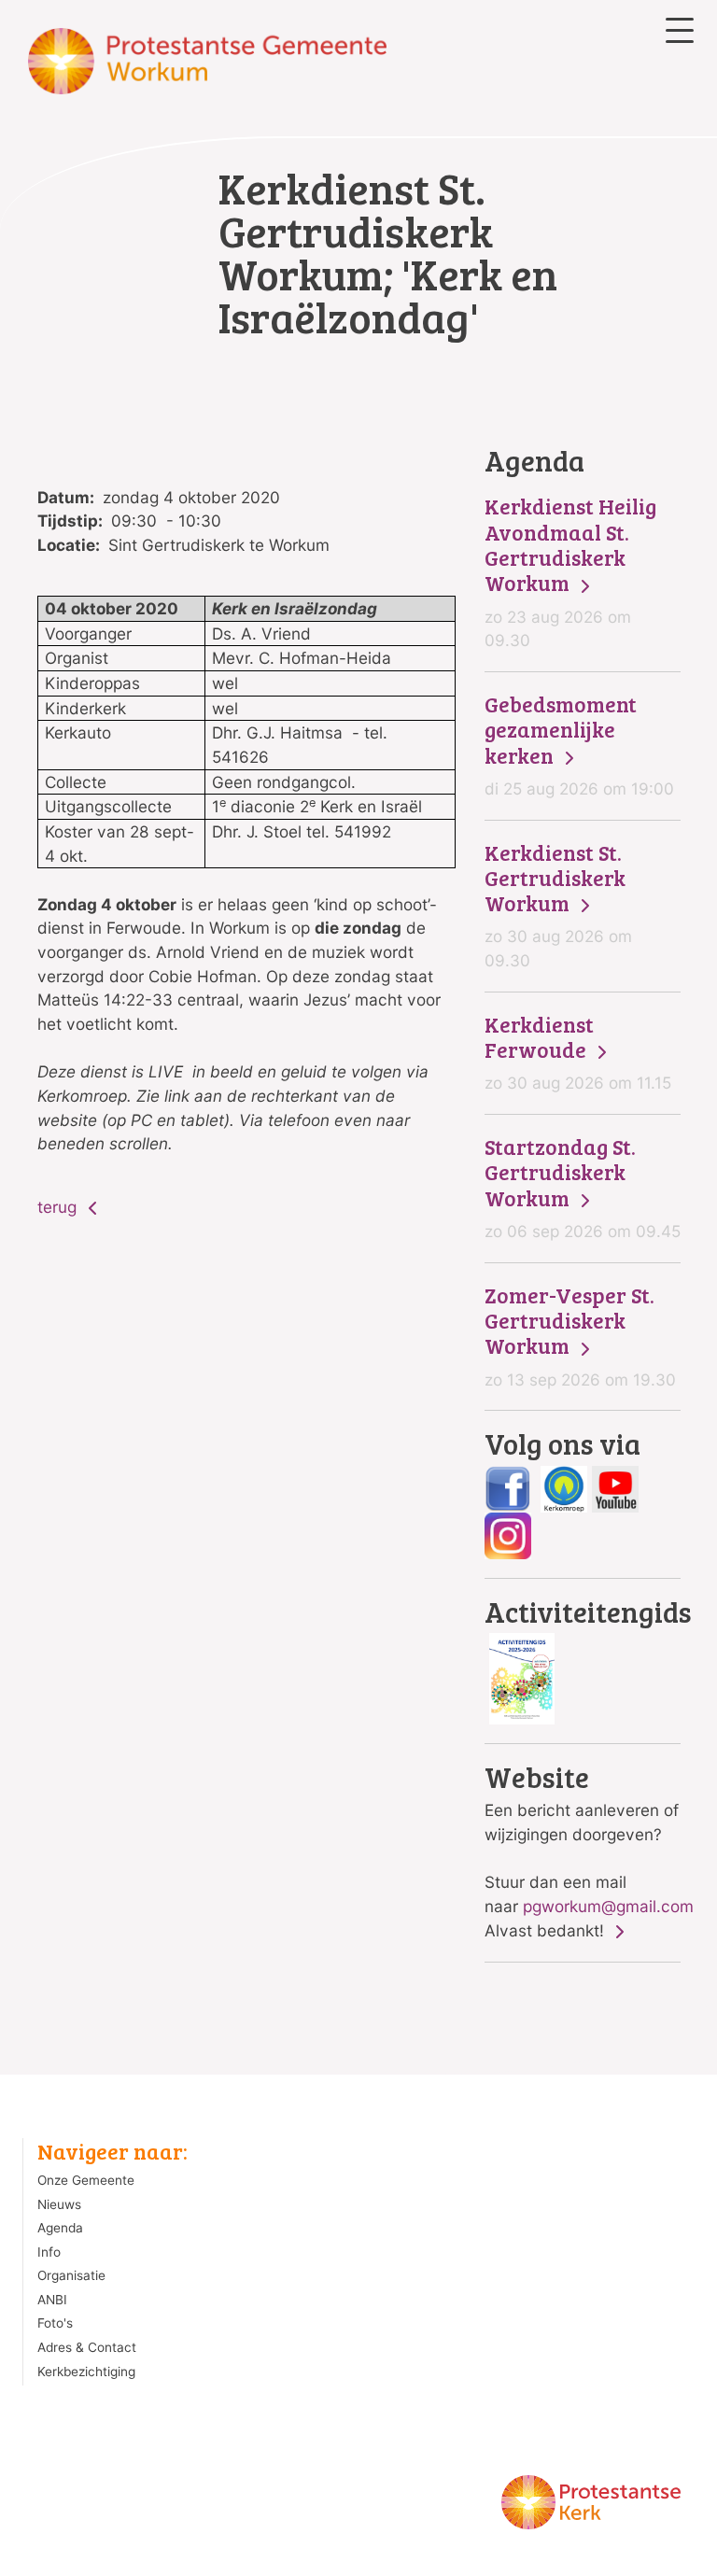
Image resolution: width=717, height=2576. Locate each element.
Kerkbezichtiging (86, 2372)
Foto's (55, 2323)
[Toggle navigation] (680, 30)
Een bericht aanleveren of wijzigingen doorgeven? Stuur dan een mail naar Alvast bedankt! (583, 1851)
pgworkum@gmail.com (608, 1906)
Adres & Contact (87, 2347)
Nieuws (59, 2204)
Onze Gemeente (86, 2180)
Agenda (60, 2228)
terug (59, 1207)
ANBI (52, 2300)
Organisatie (71, 2275)
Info (49, 2252)
